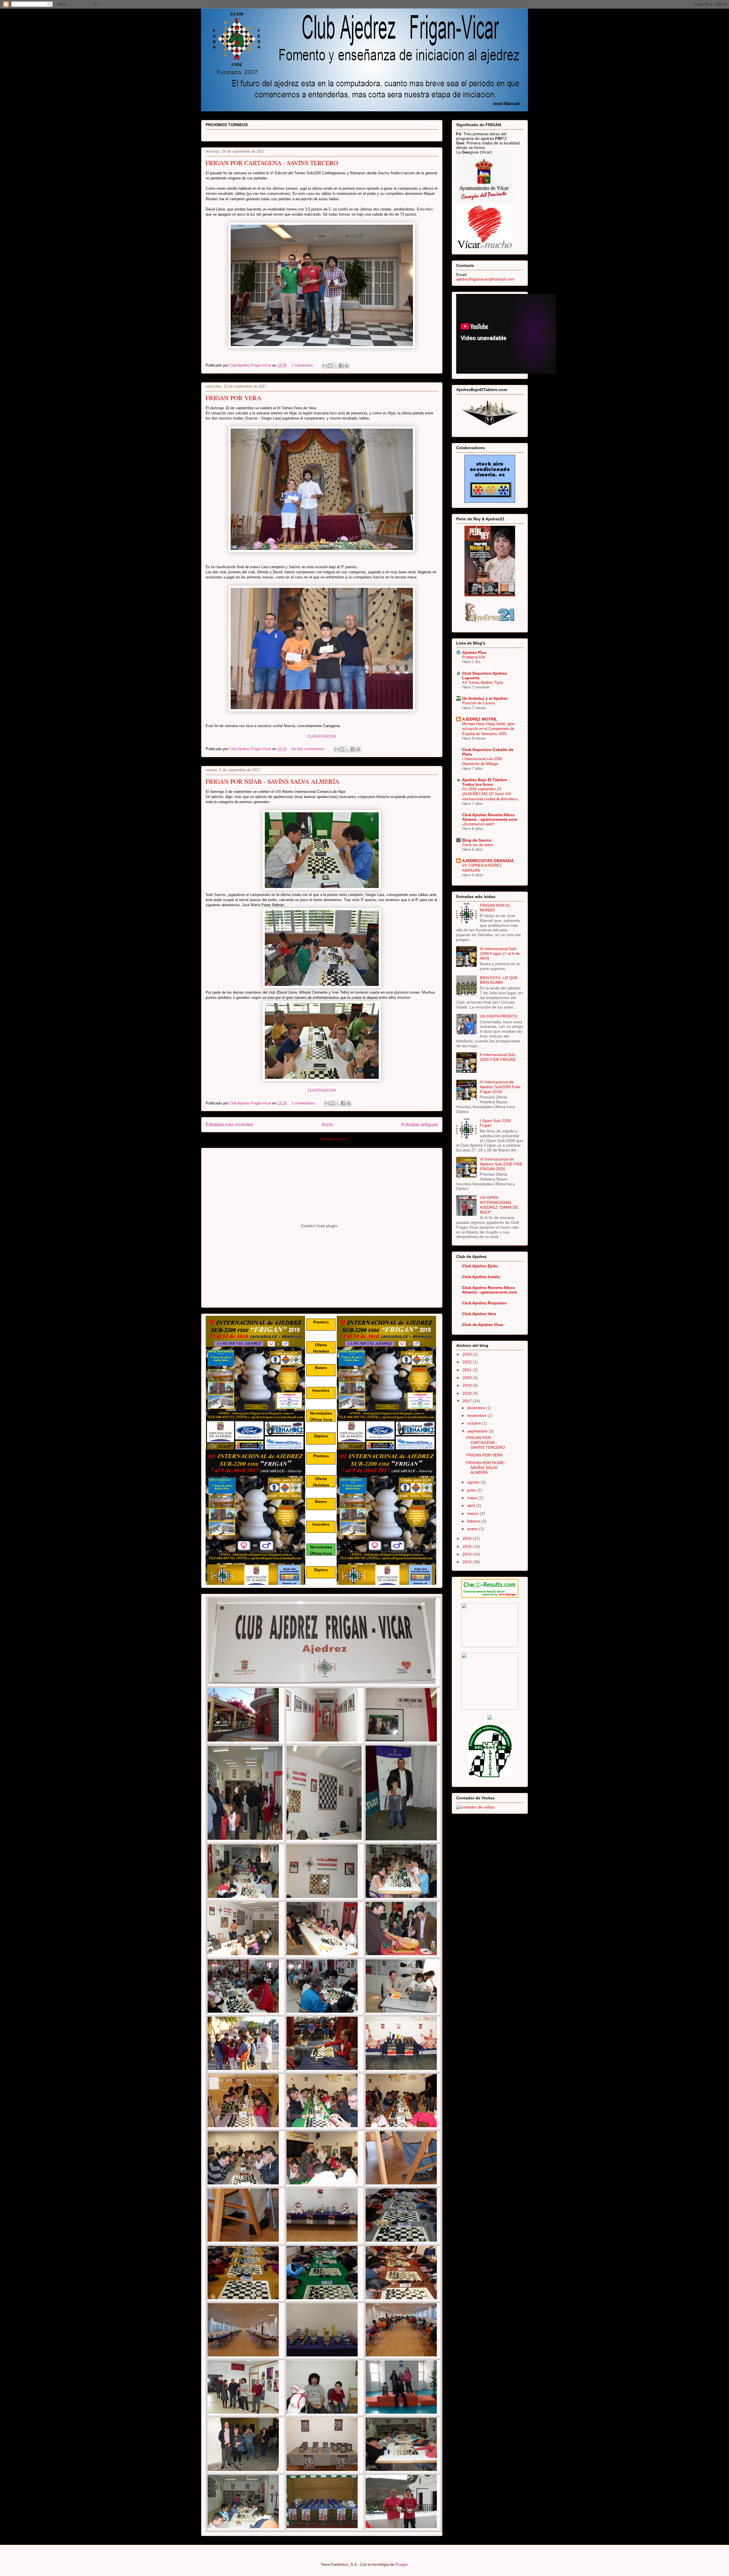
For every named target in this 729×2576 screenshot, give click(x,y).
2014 (468, 1554)
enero (473, 1529)
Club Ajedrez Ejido (480, 1266)
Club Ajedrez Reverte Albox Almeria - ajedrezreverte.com (490, 817)
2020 (468, 1378)
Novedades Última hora (321, 1416)
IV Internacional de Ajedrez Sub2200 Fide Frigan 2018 (500, 1087)
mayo (473, 1498)
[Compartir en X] (336, 366)
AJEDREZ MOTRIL (480, 719)
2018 (468, 1393)
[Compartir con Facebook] (341, 366)
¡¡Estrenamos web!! (478, 824)
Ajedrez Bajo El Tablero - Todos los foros (486, 782)
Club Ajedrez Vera (479, 1314)
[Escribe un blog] (330, 366)
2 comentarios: (304, 1103)
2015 (468, 1546)
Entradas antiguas (420, 1125)
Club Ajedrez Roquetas (484, 1303)
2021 (468, 1370)
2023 (468, 1354)
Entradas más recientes (229, 1125)
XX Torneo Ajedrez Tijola (483, 683)
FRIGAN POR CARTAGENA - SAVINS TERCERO (272, 163)
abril (472, 1505)
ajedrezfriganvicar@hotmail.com (485, 279)
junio (472, 1490)
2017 (468, 1401)
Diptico (321, 1436)
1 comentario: (303, 365)
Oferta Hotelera (321, 1348)
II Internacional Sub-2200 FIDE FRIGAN (498, 1057)
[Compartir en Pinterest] (347, 366)
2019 (468, 1385)
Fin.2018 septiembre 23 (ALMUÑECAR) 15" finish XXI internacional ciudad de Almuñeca (490, 794)
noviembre (477, 1415)
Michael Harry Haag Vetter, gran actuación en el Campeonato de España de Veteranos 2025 (488, 729)
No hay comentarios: (309, 749)
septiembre (478, 1431)
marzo (474, 1513)
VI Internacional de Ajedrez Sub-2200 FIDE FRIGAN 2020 (501, 1164)
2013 (468, 1562)
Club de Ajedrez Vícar (483, 1325)
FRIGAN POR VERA (234, 398)
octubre (475, 1423)
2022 (468, 1362)
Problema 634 (474, 657)
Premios (321, 1322)
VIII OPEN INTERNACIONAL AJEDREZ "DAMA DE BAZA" (499, 1205)
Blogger (401, 2564)
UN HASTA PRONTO (499, 1016)
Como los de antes (478, 845)
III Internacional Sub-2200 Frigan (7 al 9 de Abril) (500, 954)
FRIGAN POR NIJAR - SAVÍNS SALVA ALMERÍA (273, 781)
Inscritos (321, 1390)
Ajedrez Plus (474, 652)
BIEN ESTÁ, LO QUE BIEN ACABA (499, 980)
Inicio (327, 1125)
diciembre (477, 1408)
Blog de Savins (477, 840)
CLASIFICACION (322, 736)
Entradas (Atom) (334, 1139)
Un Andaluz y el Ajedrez (485, 698)
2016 (468, 1538)
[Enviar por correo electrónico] (325, 366)
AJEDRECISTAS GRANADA (488, 861)
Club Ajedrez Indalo (481, 1277)
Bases (321, 1368)
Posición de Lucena (478, 703)
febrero (474, 1521)
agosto (474, 1482)
